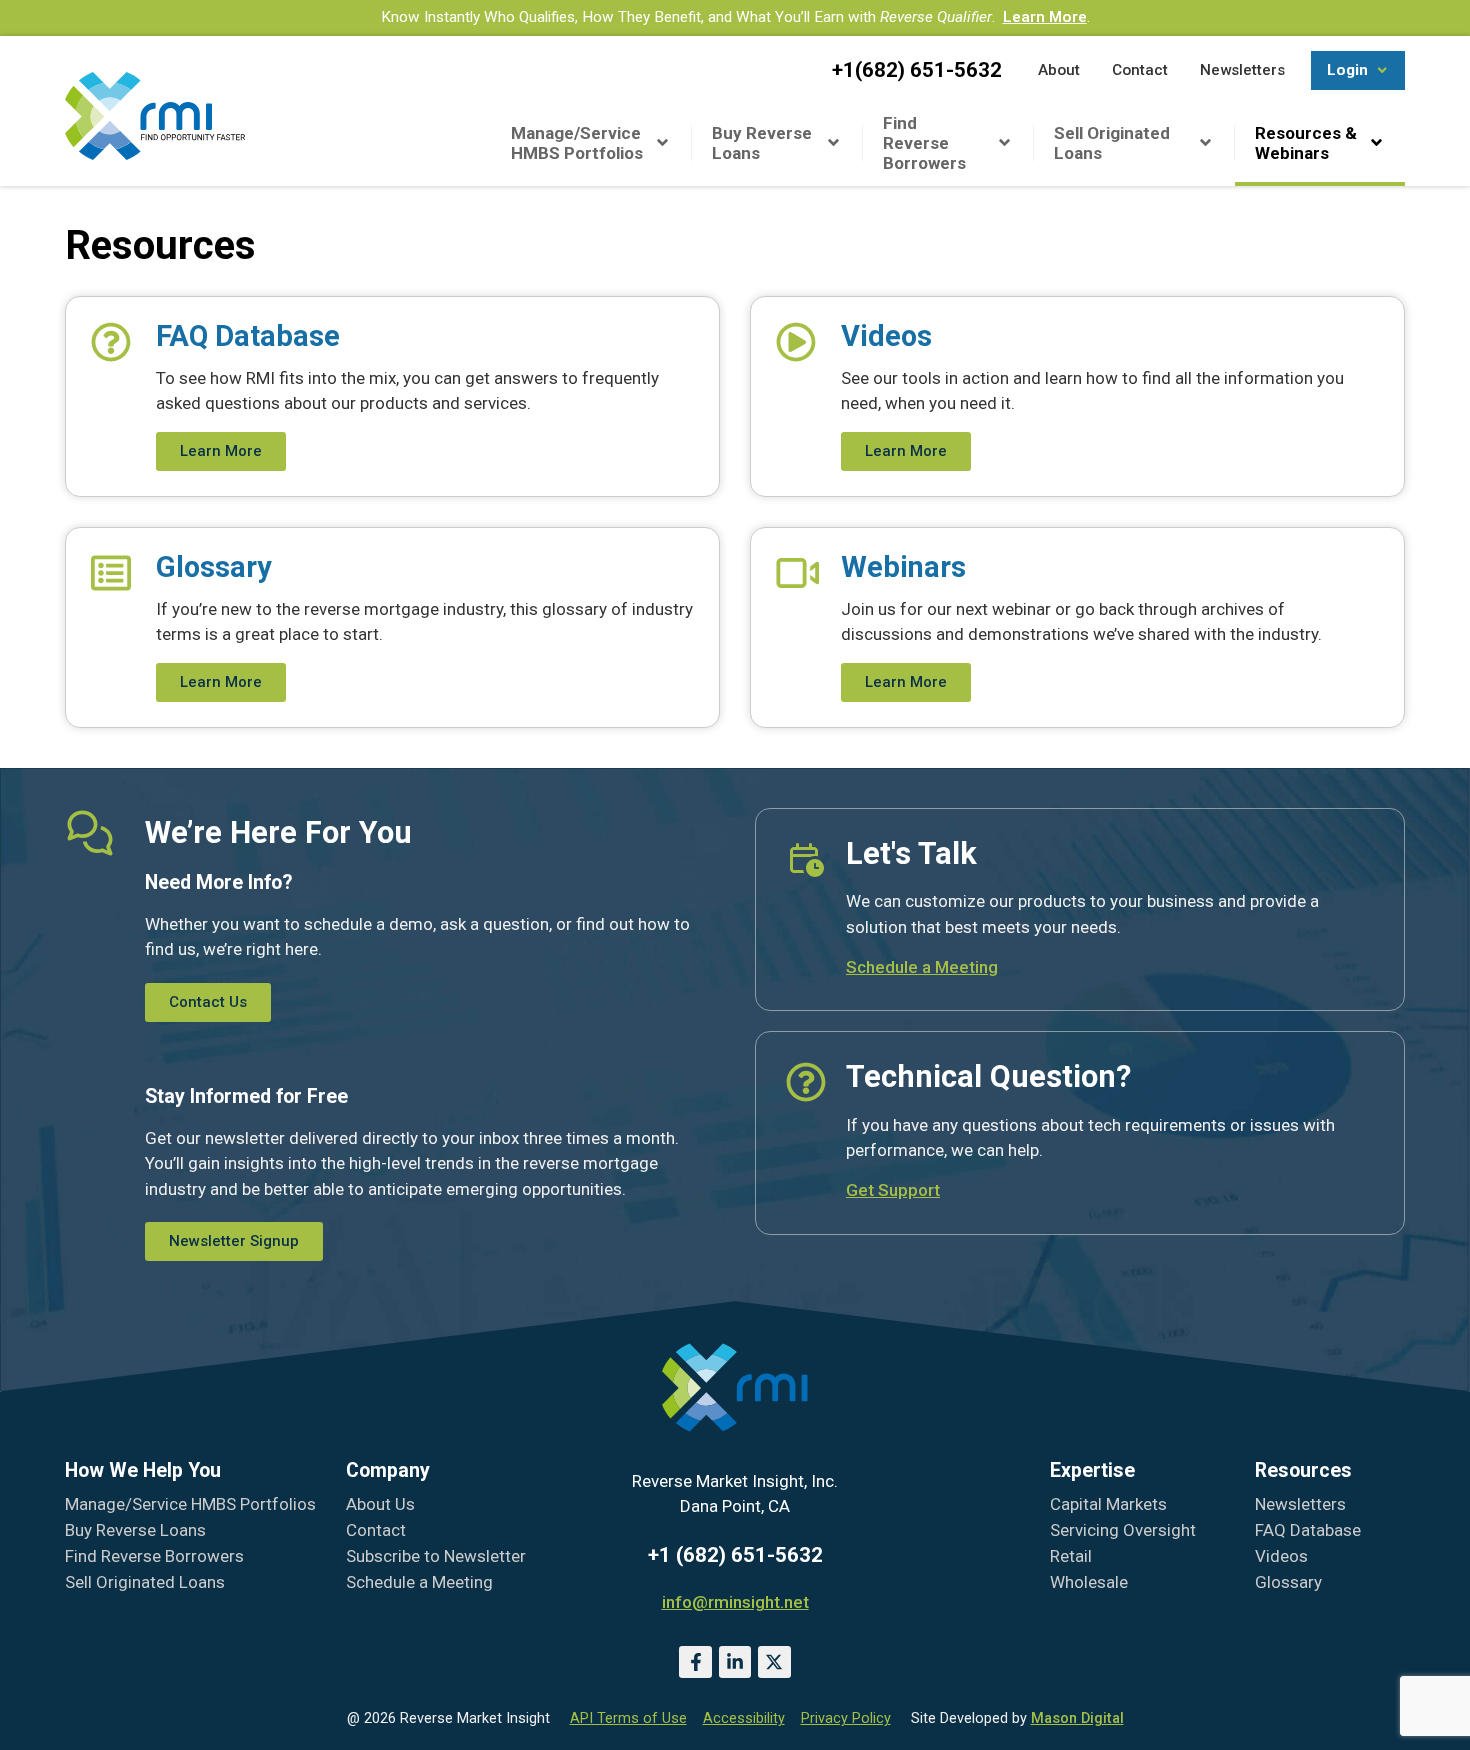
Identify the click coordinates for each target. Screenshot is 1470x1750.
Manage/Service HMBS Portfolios (577, 143)
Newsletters (1300, 1504)
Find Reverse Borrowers (924, 143)
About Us (380, 1504)
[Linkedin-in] (735, 1662)
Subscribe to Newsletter (436, 1556)
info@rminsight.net (735, 1602)
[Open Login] (1382, 71)
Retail (1071, 1556)
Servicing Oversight (1123, 1530)
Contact (376, 1530)
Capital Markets (1108, 1504)
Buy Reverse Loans (762, 143)
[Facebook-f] (695, 1662)
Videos (1281, 1556)
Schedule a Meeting (922, 967)
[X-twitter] (774, 1662)
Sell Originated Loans (1112, 143)
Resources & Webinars (1306, 143)
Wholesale (1089, 1582)
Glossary (1288, 1582)
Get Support (893, 1190)
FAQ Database (1308, 1530)
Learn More (1045, 17)
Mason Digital (1077, 1718)
